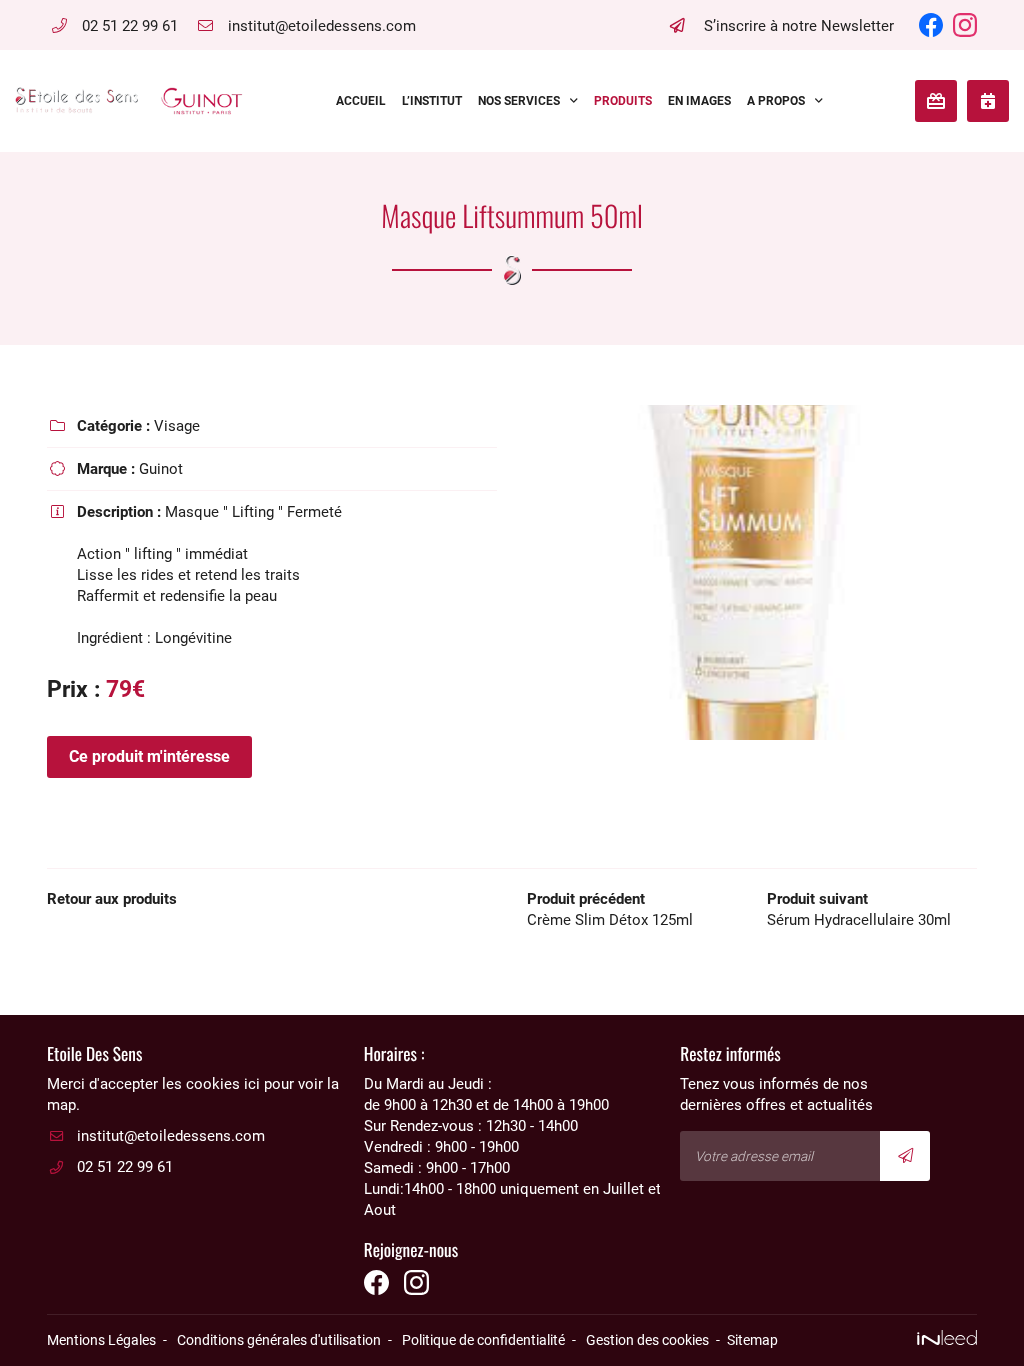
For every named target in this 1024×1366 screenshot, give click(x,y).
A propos (776, 101)
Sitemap (752, 1340)
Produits (623, 101)
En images (699, 101)
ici (252, 1084)
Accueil (361, 101)
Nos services (519, 101)
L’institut (432, 101)
